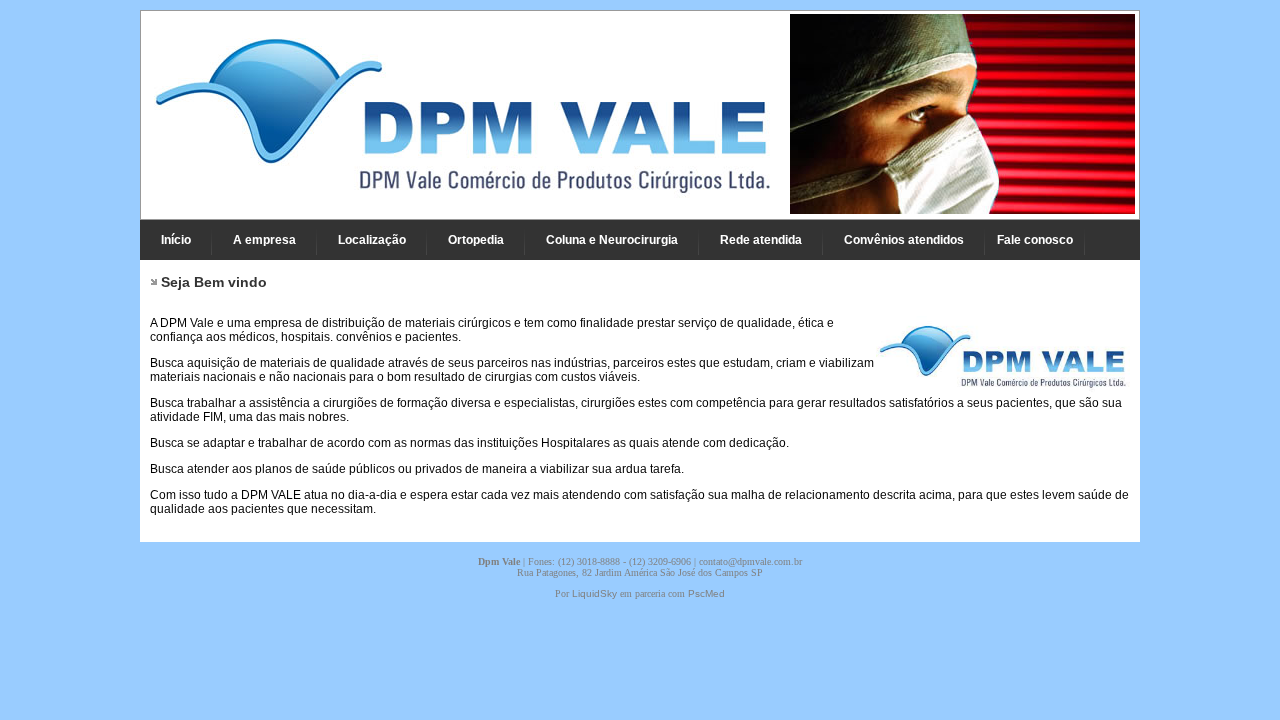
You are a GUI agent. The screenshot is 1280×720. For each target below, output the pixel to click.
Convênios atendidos (904, 240)
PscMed (706, 593)
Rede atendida (761, 240)
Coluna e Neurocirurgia (612, 240)
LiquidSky (594, 593)
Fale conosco (1035, 240)
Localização (372, 240)
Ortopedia (476, 240)
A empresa (264, 240)
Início (176, 240)
